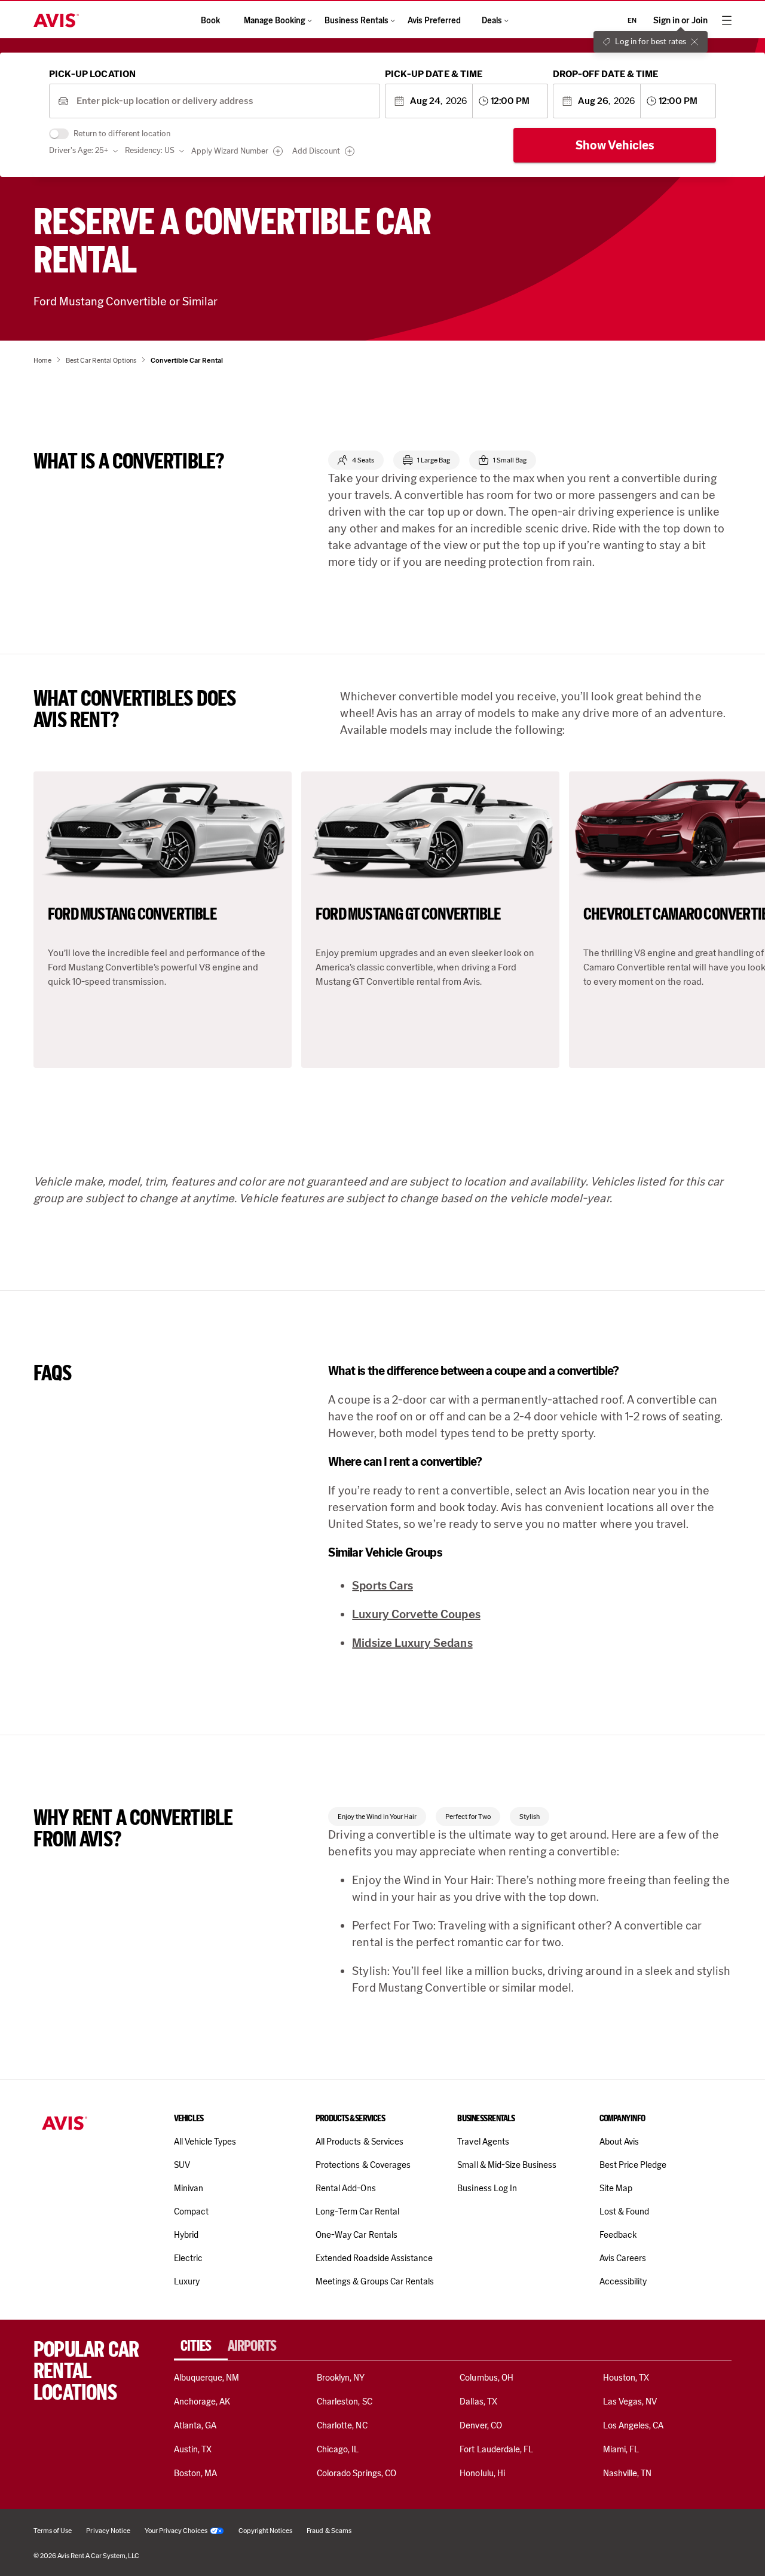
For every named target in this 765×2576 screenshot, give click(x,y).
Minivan (189, 2188)
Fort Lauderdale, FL (496, 2449)
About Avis (619, 2142)
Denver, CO (481, 2425)
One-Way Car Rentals (357, 2235)
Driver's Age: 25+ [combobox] (79, 150)
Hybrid (186, 2235)
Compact (191, 2211)
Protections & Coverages (363, 2165)
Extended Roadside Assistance (374, 2258)
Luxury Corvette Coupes (416, 1614)
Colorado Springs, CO (357, 2473)
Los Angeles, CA (634, 2425)
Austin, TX (193, 2449)
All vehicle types (205, 2142)
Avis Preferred (434, 21)
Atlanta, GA (195, 2425)
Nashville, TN (628, 2473)
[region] (382, 2532)
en (632, 20)
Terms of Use (345, 2552)
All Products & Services (359, 2142)
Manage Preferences (524, 2537)
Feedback (618, 2235)
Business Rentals (357, 21)
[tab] (201, 2346)
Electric (188, 2258)
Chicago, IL (338, 2449)
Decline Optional (617, 2537)
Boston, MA (195, 2473)
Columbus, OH (486, 2378)
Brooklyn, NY (341, 2378)
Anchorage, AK (202, 2402)
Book (210, 21)
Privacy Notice (174, 2552)
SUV (182, 2165)
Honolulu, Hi (482, 2473)
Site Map (616, 2188)
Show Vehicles (615, 145)
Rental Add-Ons (346, 2188)
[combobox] (224, 101)
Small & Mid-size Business (507, 2165)
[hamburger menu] (727, 20)
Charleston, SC (345, 2402)
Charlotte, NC (342, 2425)
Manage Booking (275, 21)
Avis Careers (623, 2258)
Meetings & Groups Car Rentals (375, 2281)
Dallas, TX (478, 2402)
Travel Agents (483, 2142)
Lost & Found (625, 2211)
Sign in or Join (680, 21)
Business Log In (487, 2188)
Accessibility (623, 2281)
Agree (702, 2537)
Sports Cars (382, 1585)
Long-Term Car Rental (357, 2211)
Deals (492, 21)
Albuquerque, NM (207, 2378)
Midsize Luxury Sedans (412, 1643)
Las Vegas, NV (630, 2402)
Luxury (187, 2281)
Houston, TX (626, 2378)
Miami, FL (621, 2449)
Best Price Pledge (633, 2165)
